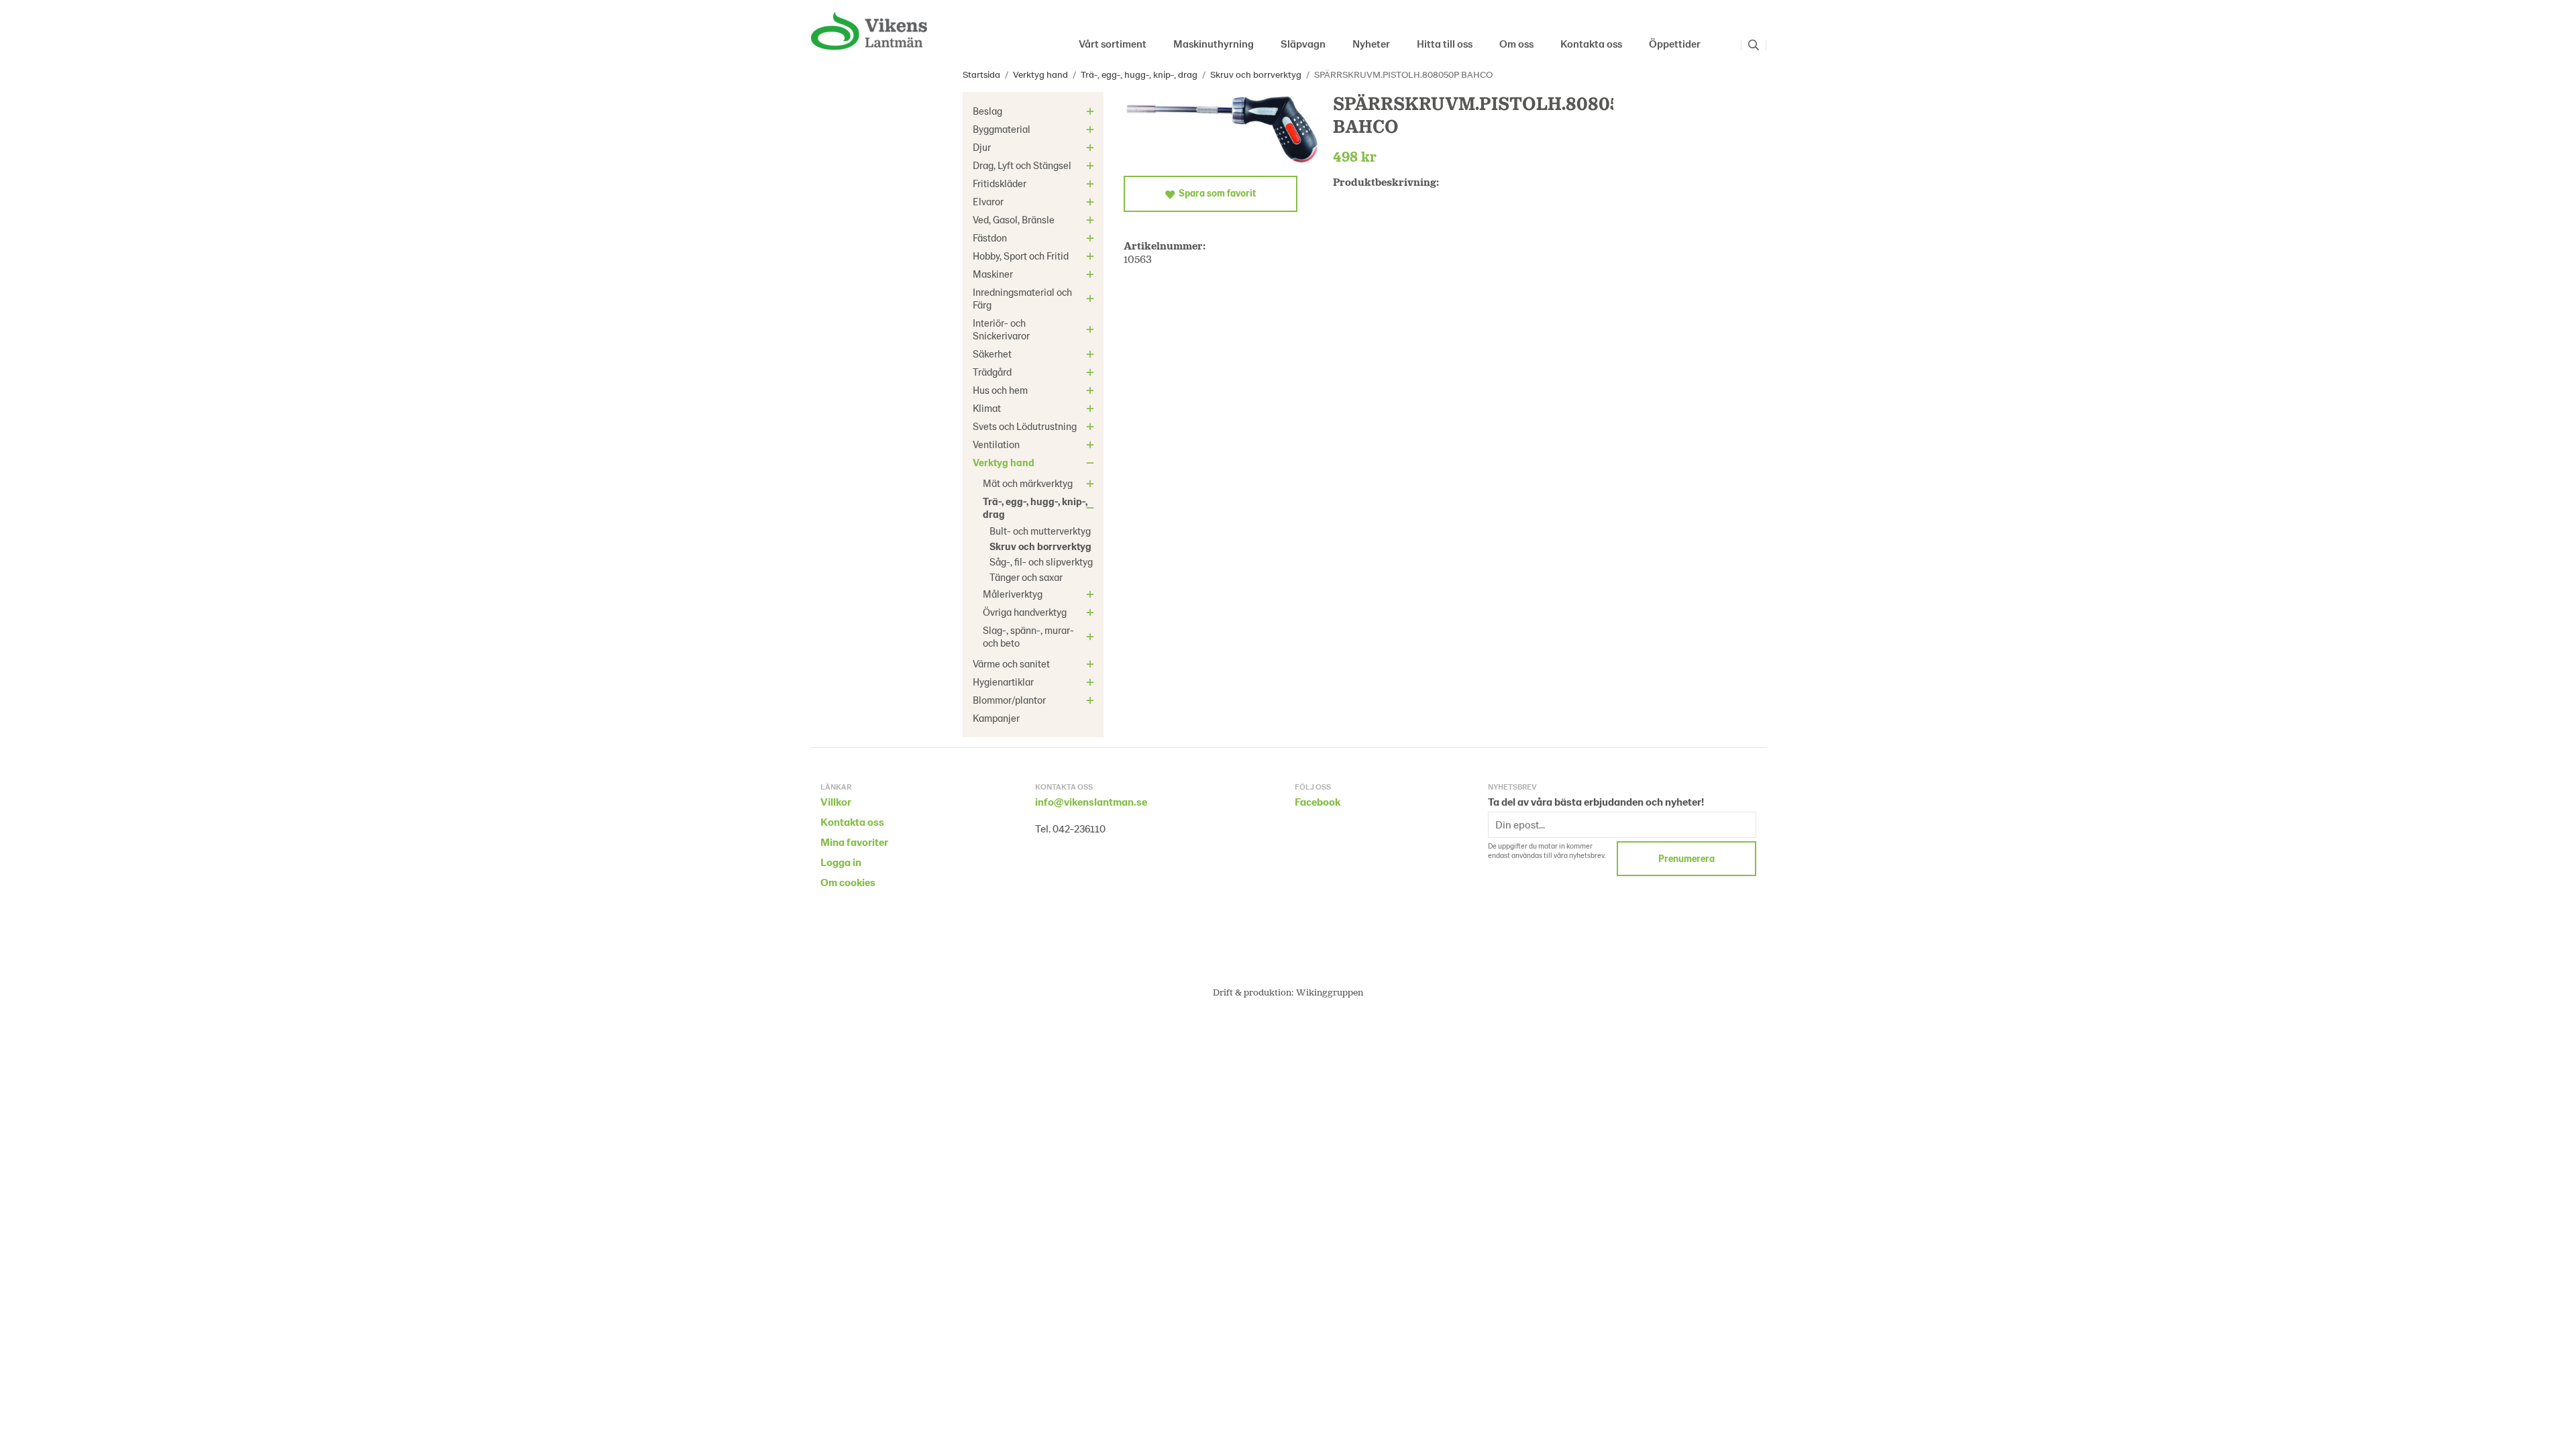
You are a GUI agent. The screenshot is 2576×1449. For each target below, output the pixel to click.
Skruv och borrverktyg (1040, 546)
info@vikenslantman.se (1091, 801)
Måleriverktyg (1013, 594)
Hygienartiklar (1003, 682)
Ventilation (996, 444)
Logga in (841, 862)
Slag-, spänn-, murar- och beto (1028, 636)
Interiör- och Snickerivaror (1001, 329)
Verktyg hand (1004, 462)
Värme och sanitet (1011, 663)
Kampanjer (996, 718)
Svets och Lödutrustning (1025, 426)
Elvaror (988, 201)
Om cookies (848, 882)
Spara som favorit (1215, 193)
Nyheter (1371, 43)
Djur (982, 147)
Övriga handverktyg (1025, 612)
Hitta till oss (1445, 43)
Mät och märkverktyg (1028, 483)
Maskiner (993, 274)
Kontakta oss (1591, 43)
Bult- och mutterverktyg (1040, 531)
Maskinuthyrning (1214, 43)
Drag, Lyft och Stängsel (1022, 165)
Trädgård (992, 372)
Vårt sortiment (1113, 43)
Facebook (1318, 801)
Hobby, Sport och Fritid (1021, 256)
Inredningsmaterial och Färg (1022, 298)
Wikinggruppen (1330, 992)
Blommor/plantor (1009, 700)
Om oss (1516, 43)
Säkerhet (992, 354)
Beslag (987, 111)
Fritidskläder (1000, 183)
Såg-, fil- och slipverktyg (1041, 561)
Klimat (987, 408)
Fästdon (990, 237)
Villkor (836, 801)
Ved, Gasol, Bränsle (1014, 219)
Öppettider (1675, 43)
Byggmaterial (1002, 129)
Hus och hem (1000, 390)
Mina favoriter (854, 842)
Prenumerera (1686, 858)
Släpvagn (1303, 43)
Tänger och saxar (1026, 577)
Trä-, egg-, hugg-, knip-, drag (1035, 507)
